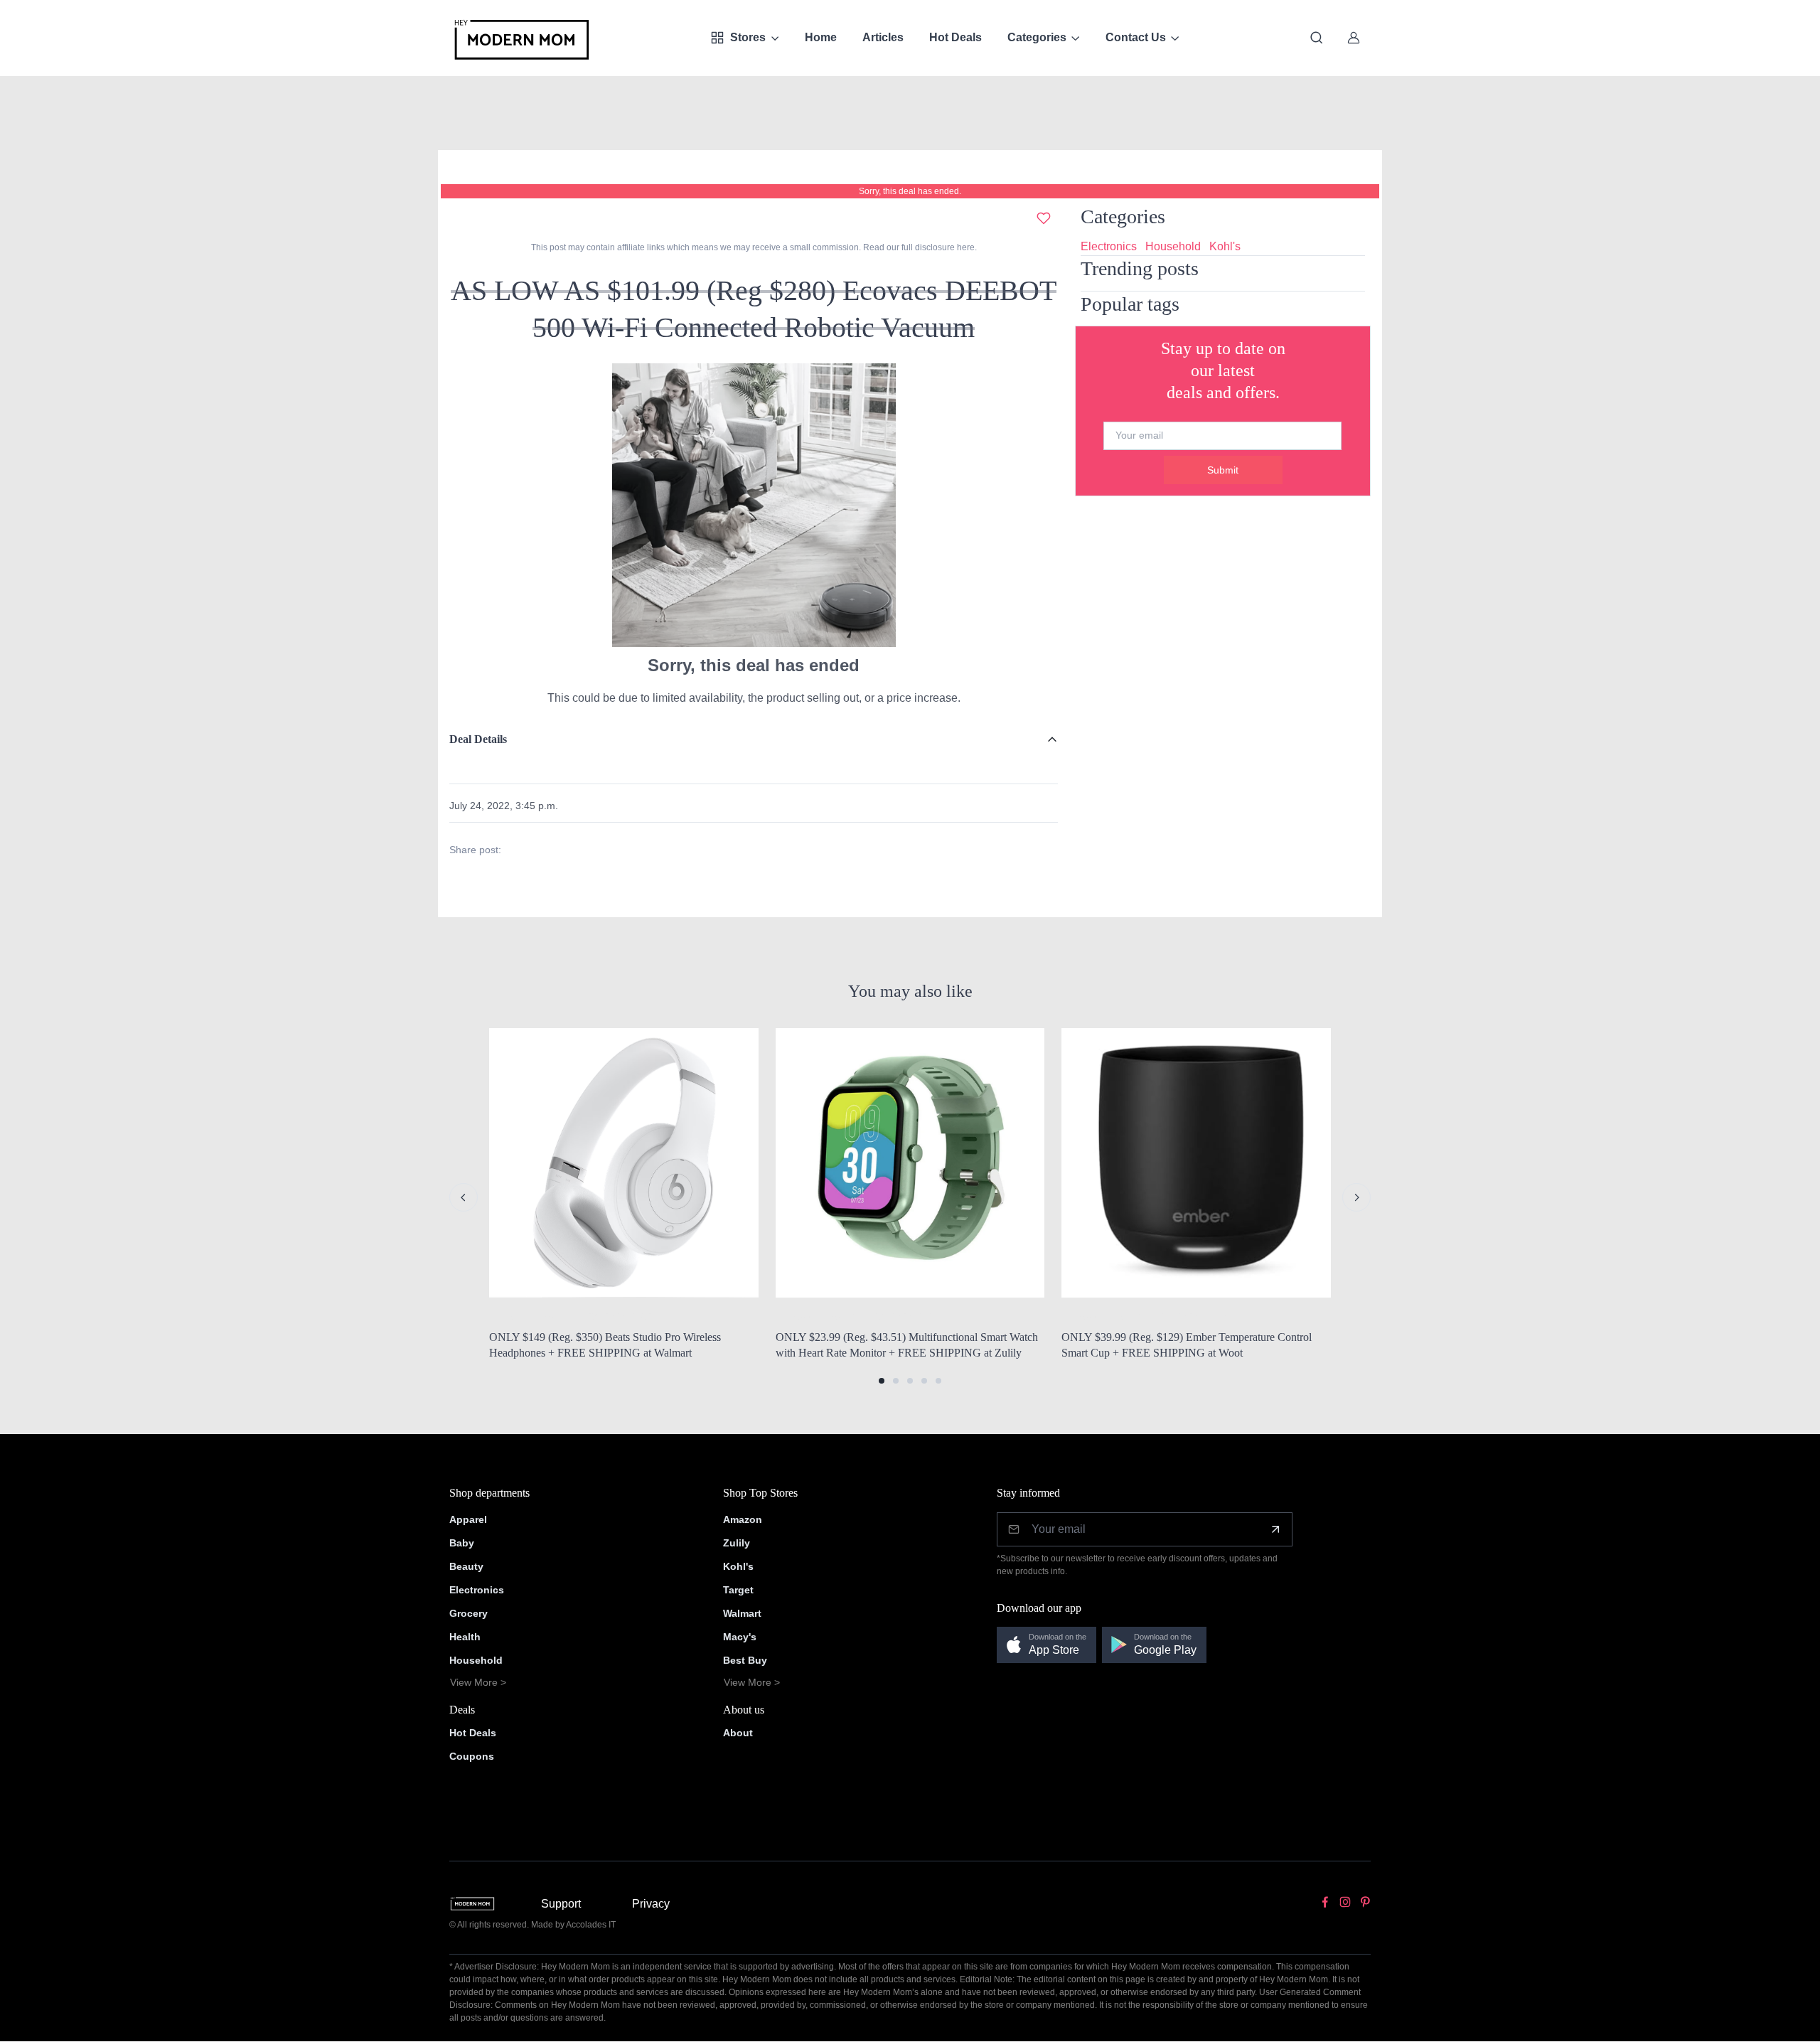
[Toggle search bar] (1317, 38)
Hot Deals (955, 37)
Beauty (466, 1566)
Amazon (743, 1519)
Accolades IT (591, 1925)
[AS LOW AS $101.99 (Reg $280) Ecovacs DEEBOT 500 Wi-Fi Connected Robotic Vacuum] (754, 504)
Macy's (740, 1637)
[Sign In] (1354, 38)
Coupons (472, 1756)
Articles (883, 37)
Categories (1037, 37)
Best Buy (745, 1660)
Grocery (469, 1613)
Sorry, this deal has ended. (910, 191)
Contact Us (1136, 37)
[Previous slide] (464, 1197)
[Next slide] (1356, 1197)
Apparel (468, 1519)
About (738, 1733)
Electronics (1109, 246)
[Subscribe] (1275, 1529)
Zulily (737, 1543)
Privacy (651, 1904)
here (965, 247)
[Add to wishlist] (1044, 218)
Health (465, 1637)
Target (738, 1590)
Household (1173, 246)
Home (821, 37)
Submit (1223, 470)
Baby (462, 1543)
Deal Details (478, 739)
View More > (478, 1682)
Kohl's (1225, 246)
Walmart (742, 1613)
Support (561, 1904)
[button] (882, 1381)
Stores (748, 37)
